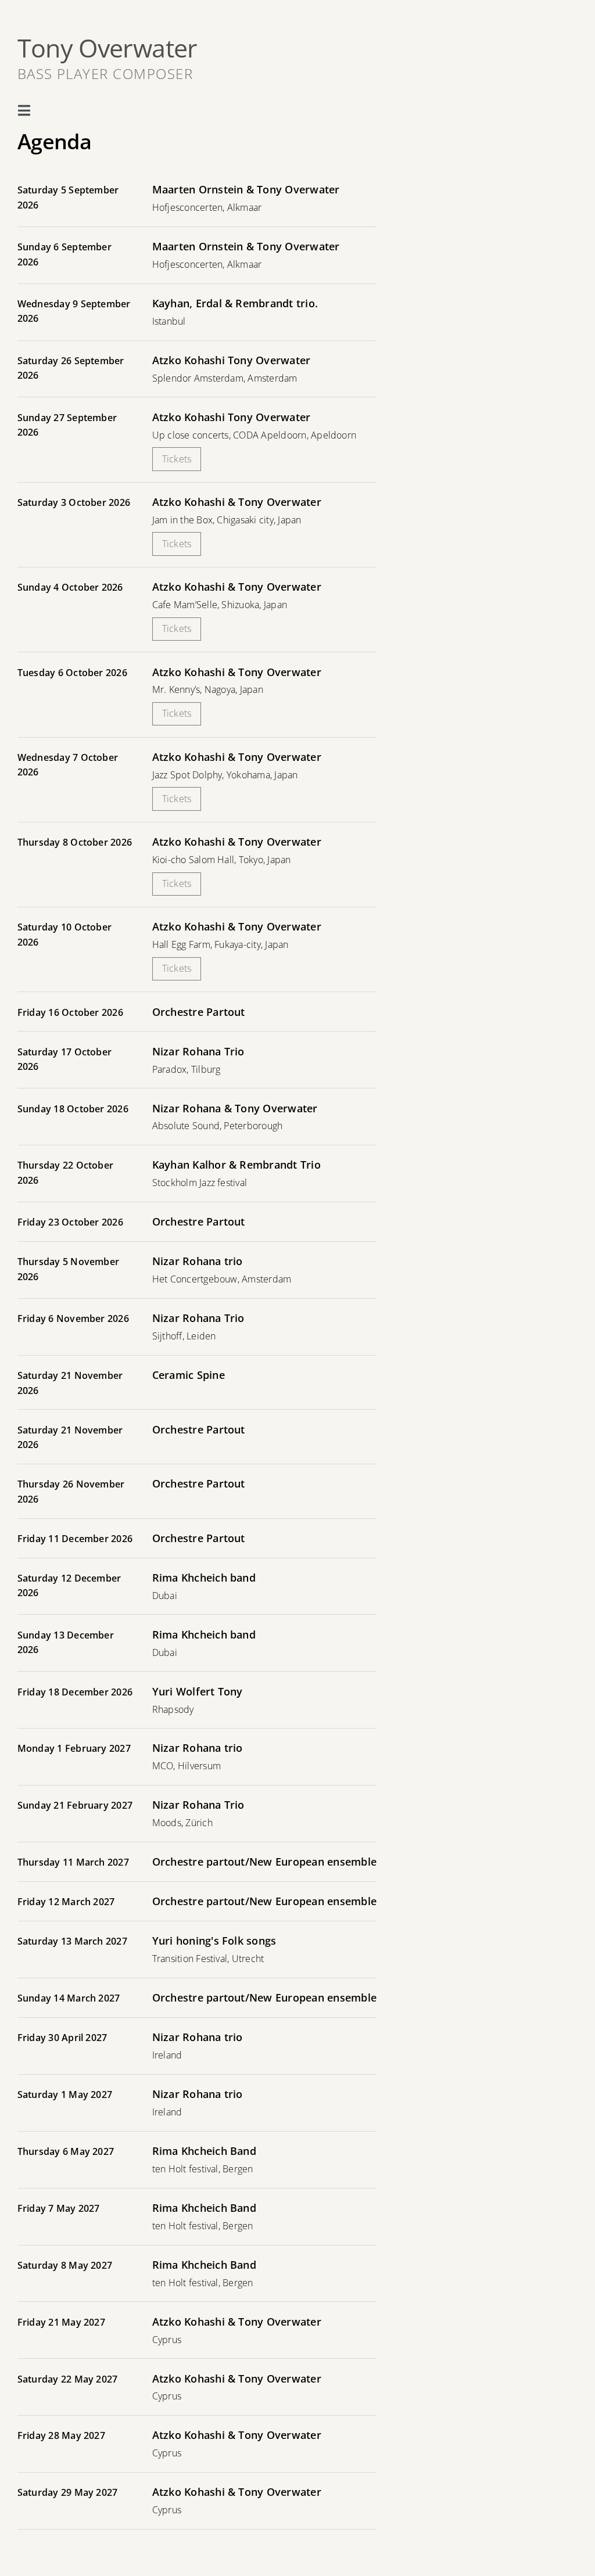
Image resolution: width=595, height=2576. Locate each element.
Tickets (177, 459)
